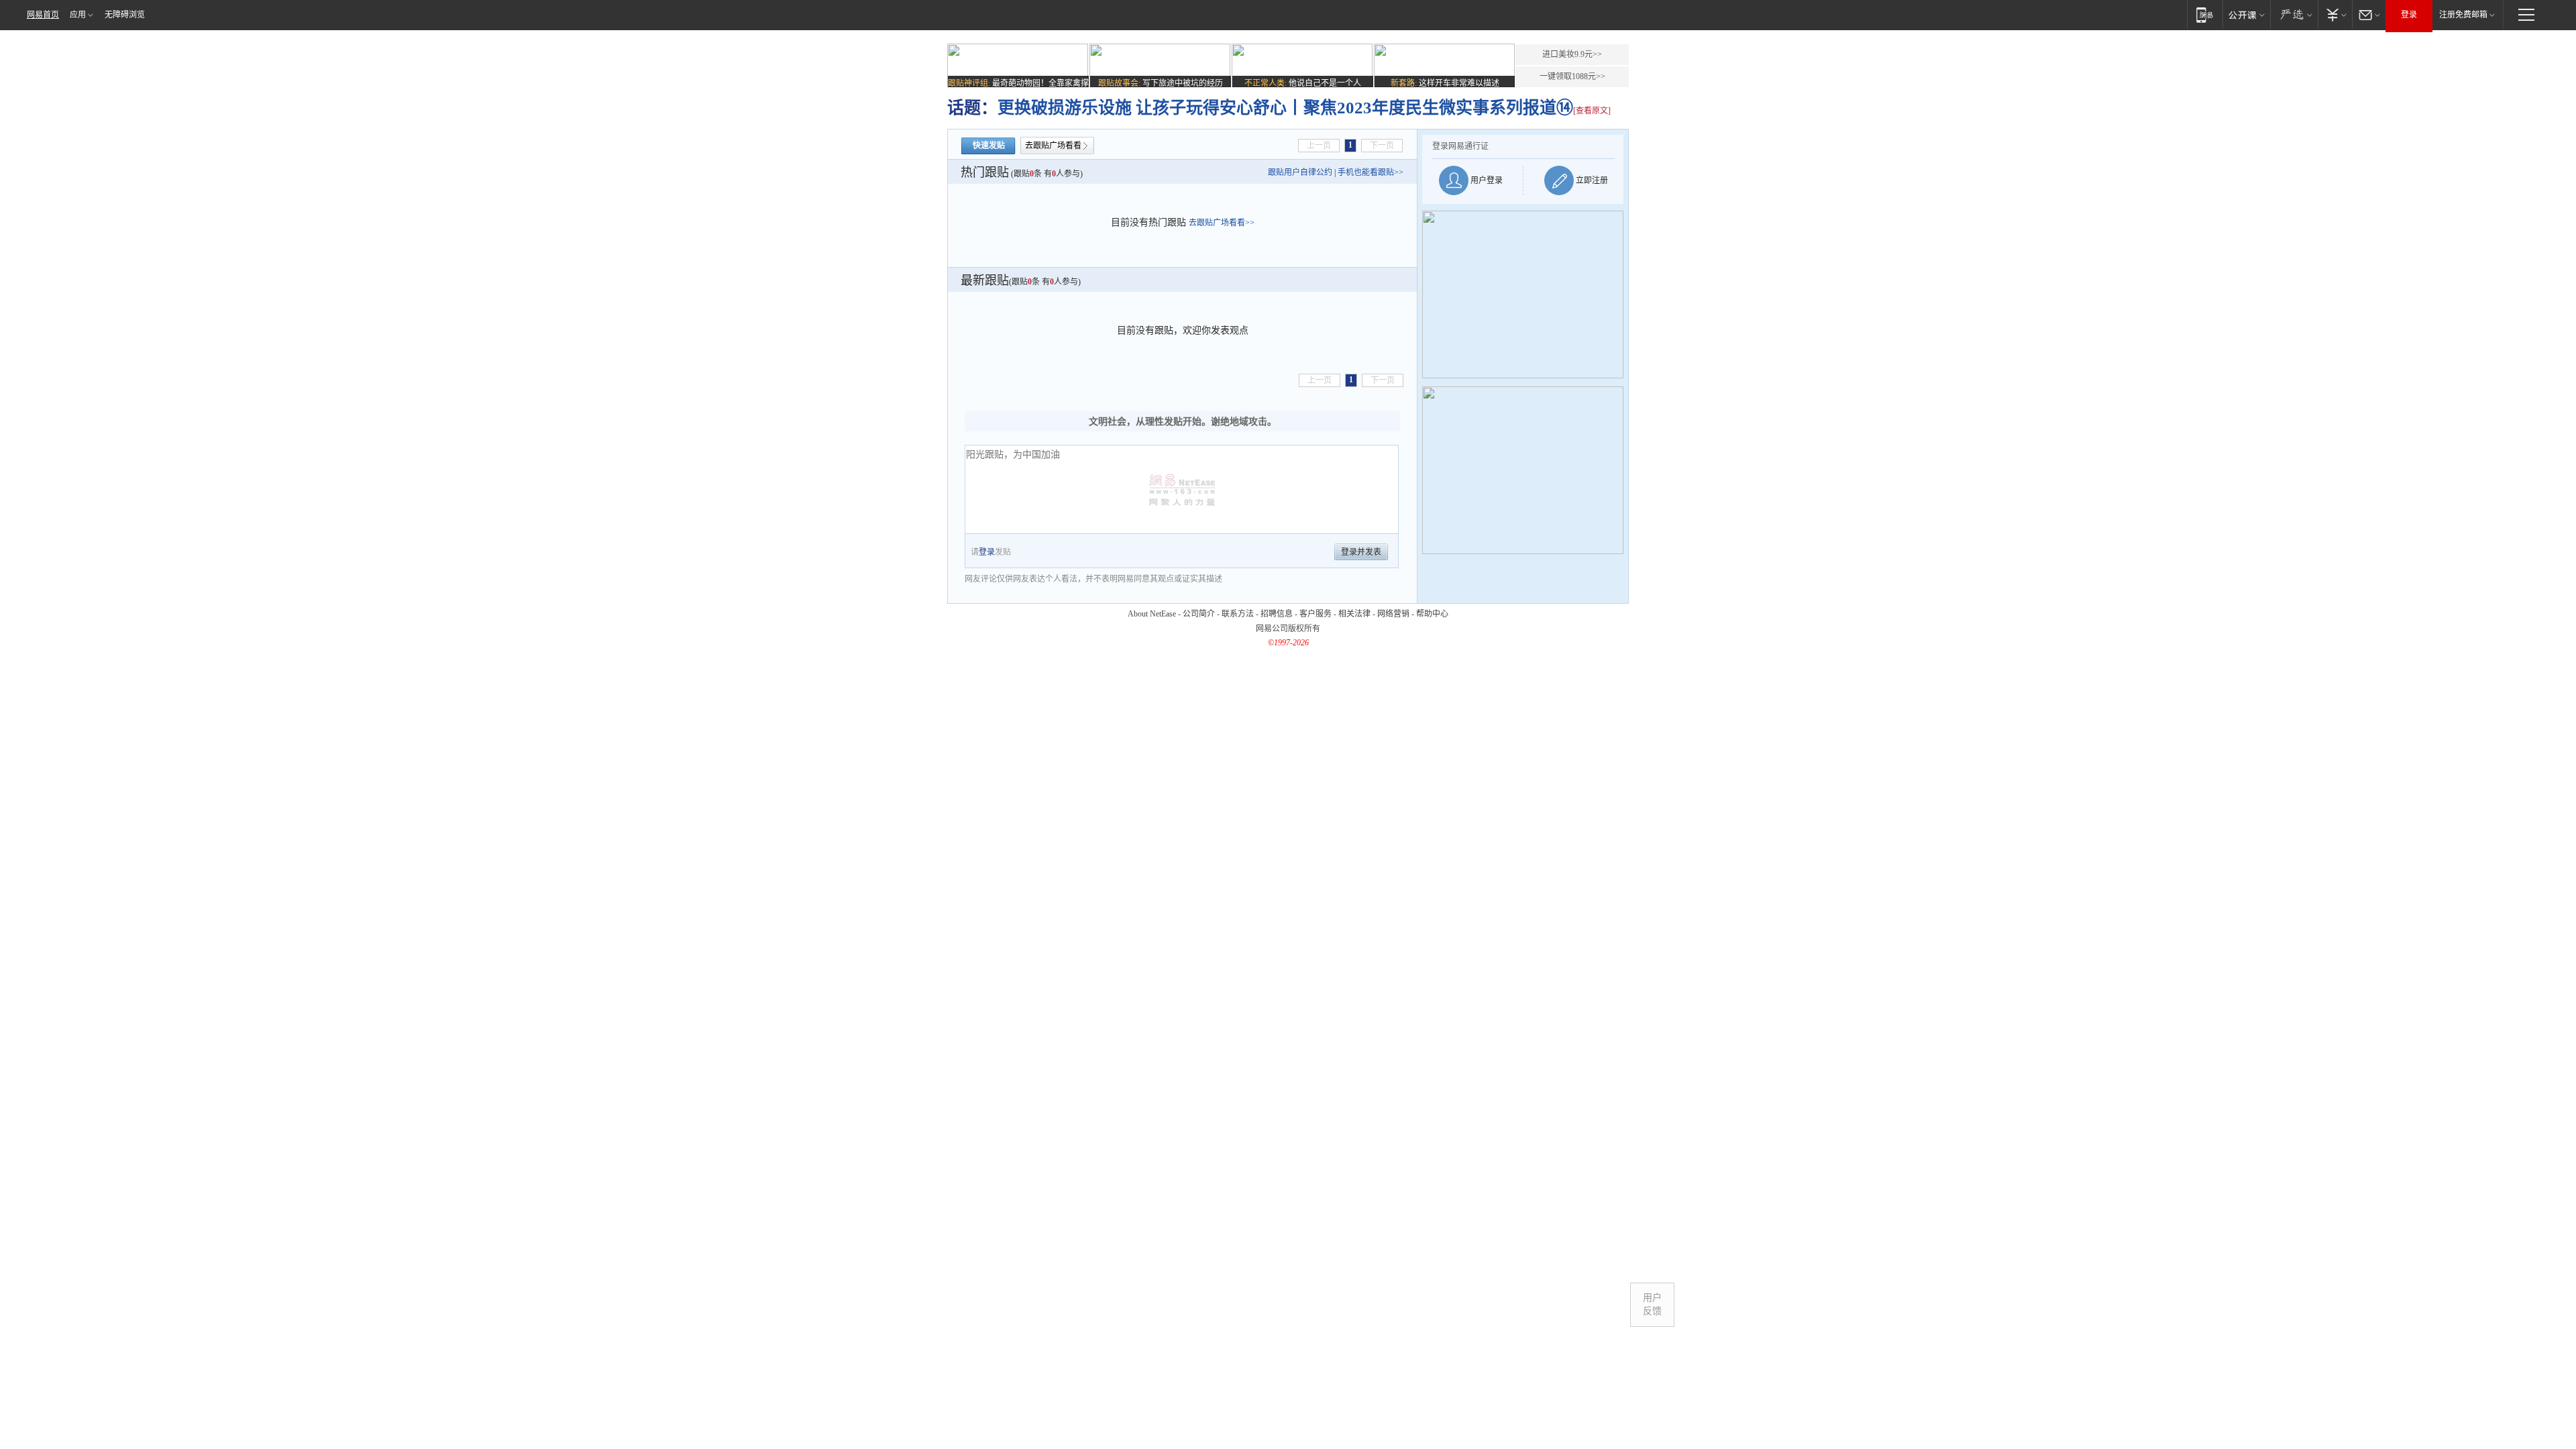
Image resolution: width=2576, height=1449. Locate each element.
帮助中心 (1432, 614)
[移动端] (2205, 14)
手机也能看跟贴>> (1371, 172)
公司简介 (1199, 614)
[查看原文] (1592, 111)
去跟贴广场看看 (1053, 146)
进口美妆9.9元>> (1572, 54)
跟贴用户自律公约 (1300, 172)
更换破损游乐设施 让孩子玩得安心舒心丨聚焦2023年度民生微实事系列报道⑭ (1285, 108)
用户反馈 (1652, 1304)
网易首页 (43, 15)
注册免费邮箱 (2463, 15)
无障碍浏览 (125, 15)
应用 (78, 15)
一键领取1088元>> (1572, 76)
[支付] (2335, 14)
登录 (2409, 15)
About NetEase (1152, 614)
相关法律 (1354, 614)
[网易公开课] (2246, 14)
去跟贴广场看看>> (1222, 223)
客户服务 (1316, 614)
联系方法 (1238, 614)
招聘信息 (1277, 614)
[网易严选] (2294, 14)
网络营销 (1393, 614)
